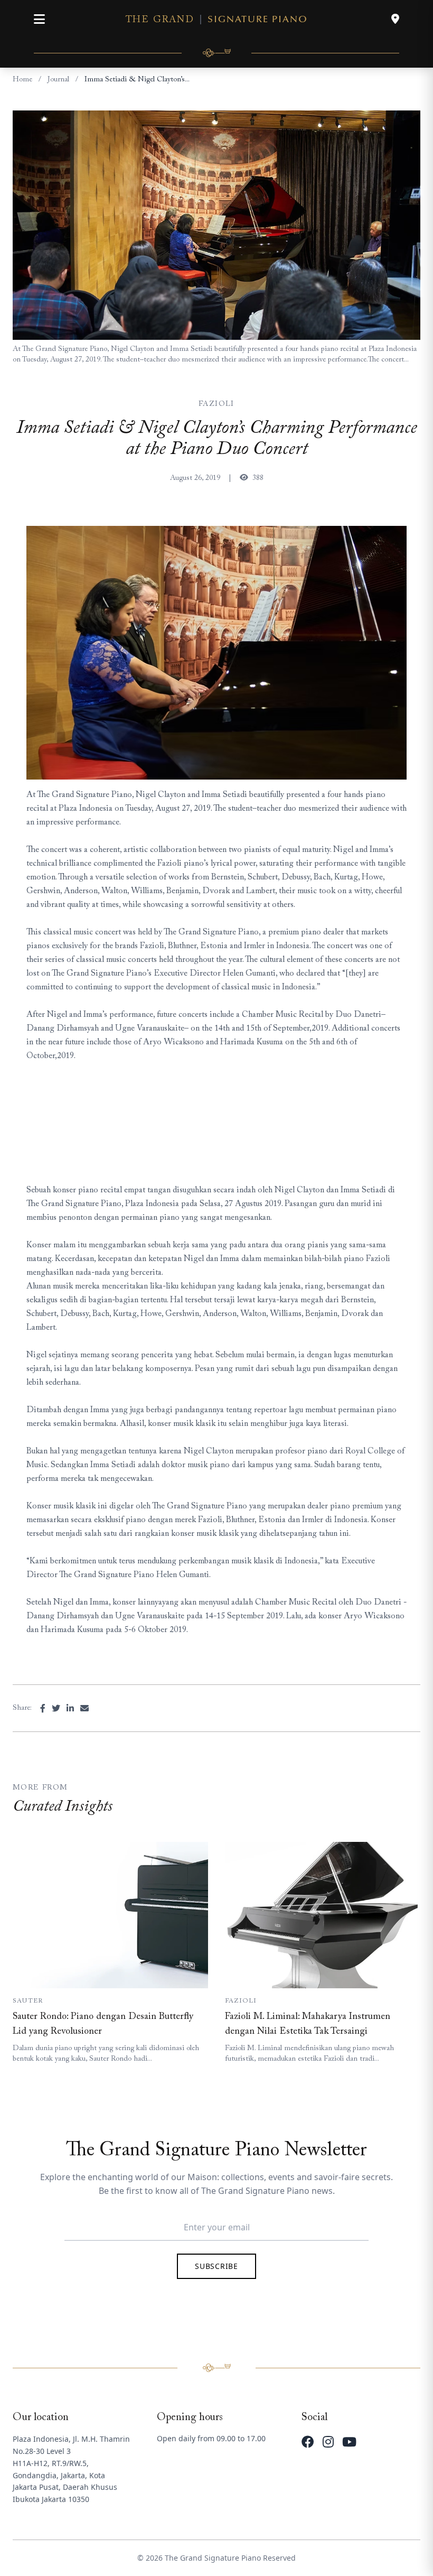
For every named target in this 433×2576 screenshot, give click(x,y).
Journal (58, 80)
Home (22, 80)
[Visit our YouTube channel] (349, 2442)
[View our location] (395, 19)
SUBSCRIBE (216, 2266)
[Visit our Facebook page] (308, 2442)
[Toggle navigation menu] (39, 19)
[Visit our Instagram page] (328, 2442)
